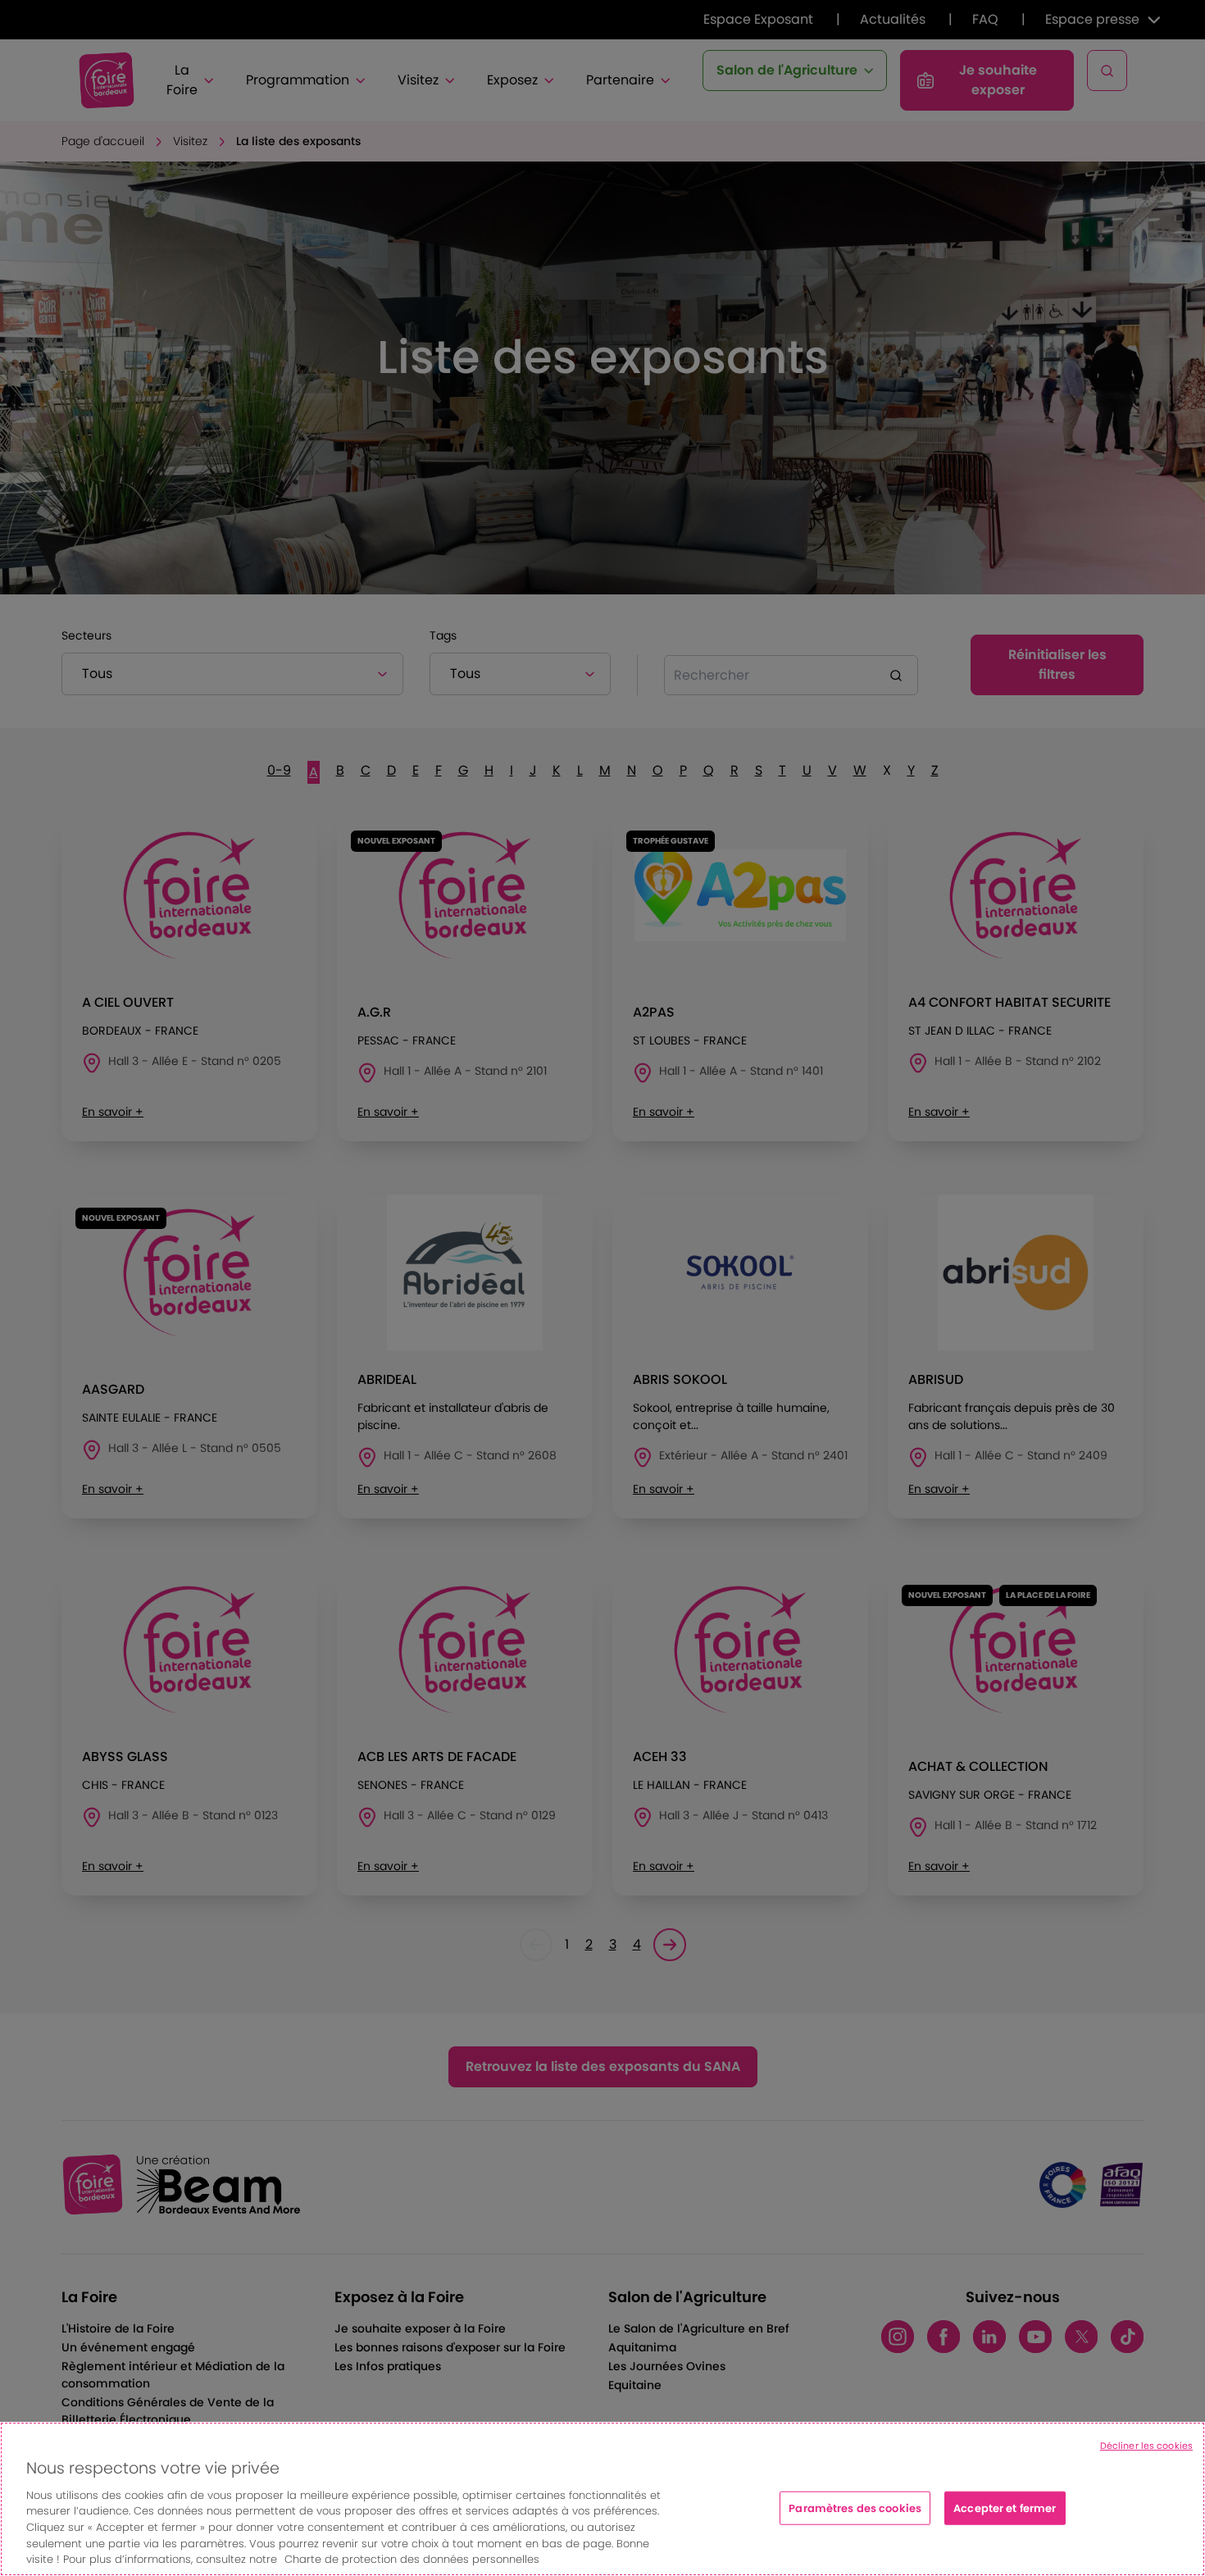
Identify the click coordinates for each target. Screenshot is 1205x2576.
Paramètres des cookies (855, 2508)
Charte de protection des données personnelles (412, 2559)
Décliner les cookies (1146, 2446)
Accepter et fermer (1005, 2508)
